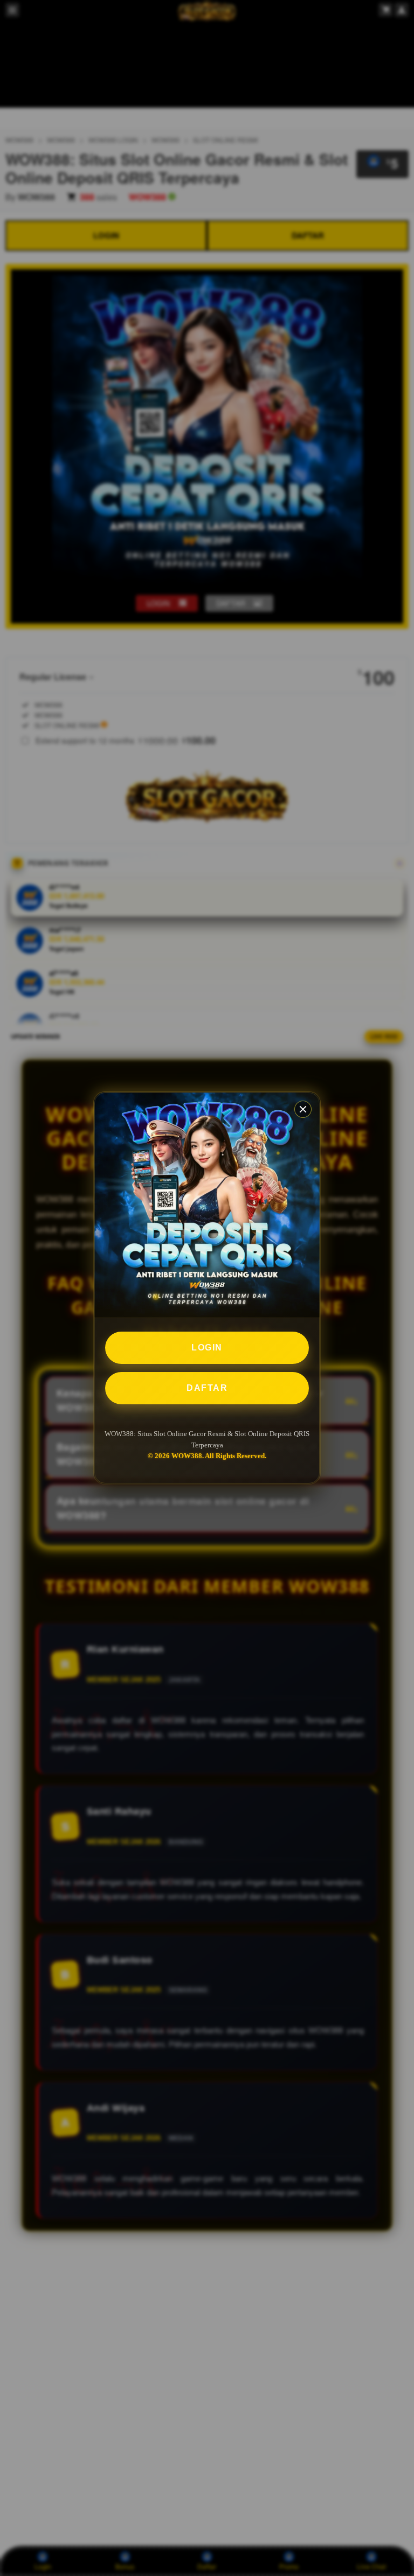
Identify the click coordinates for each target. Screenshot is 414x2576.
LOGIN (207, 1347)
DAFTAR (207, 1388)
